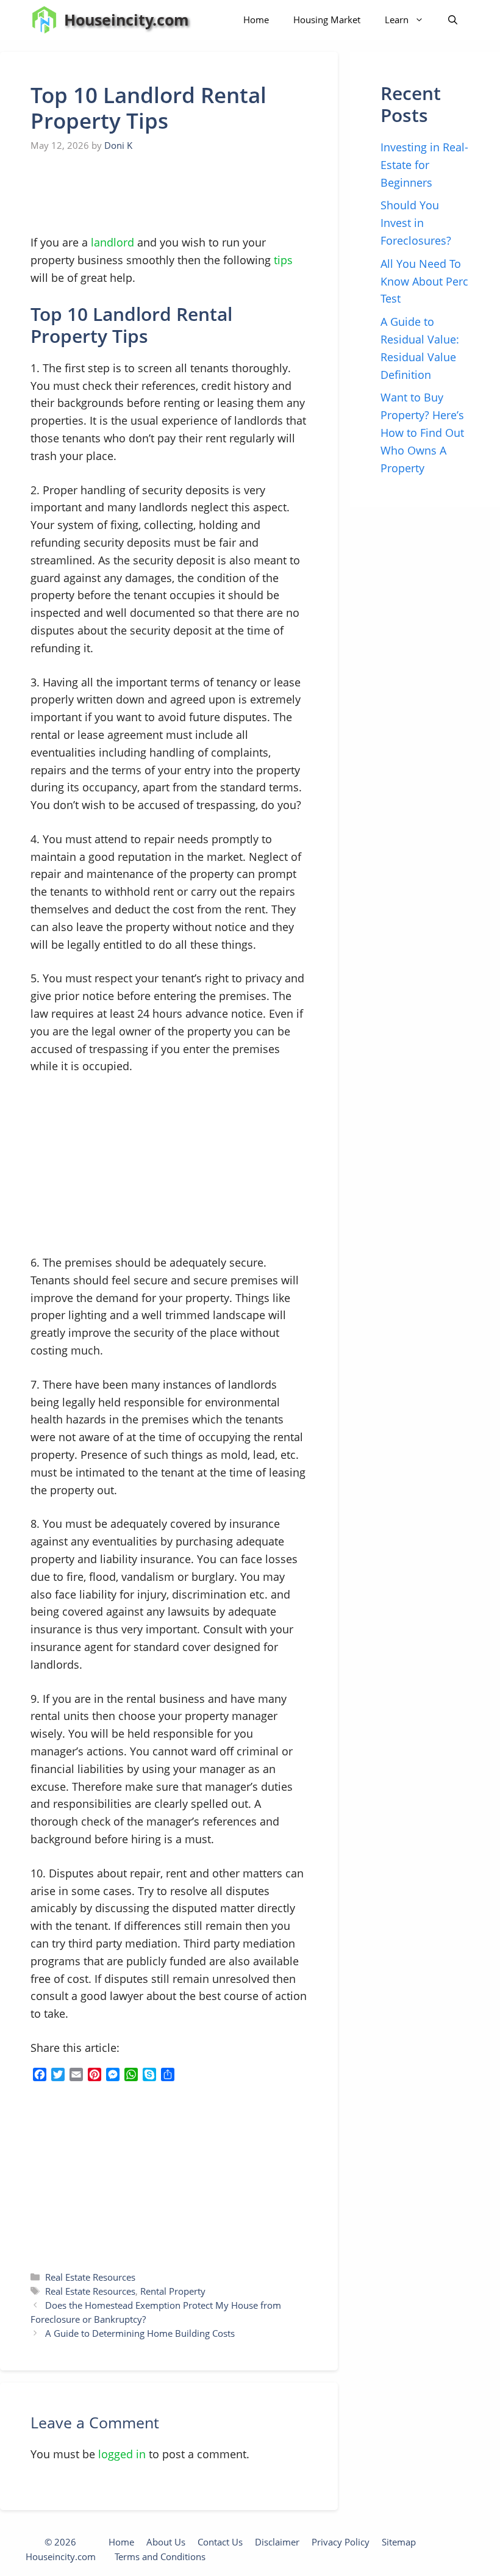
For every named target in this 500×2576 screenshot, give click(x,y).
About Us (166, 2542)
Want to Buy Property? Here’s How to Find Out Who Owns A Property (422, 432)
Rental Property (173, 2291)
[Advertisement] (122, 194)
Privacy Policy (341, 2542)
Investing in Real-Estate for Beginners (424, 165)
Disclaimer (277, 2542)
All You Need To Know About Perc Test (424, 281)
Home (256, 20)
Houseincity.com (127, 20)
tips (283, 260)
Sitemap (399, 2542)
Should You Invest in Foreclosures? (416, 223)
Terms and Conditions (160, 2556)
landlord (112, 242)
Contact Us (220, 2542)
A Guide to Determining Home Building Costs (140, 2333)
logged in (122, 2454)
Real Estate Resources (90, 2277)
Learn (397, 20)
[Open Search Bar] (453, 20)
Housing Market (327, 20)
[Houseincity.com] (44, 20)
